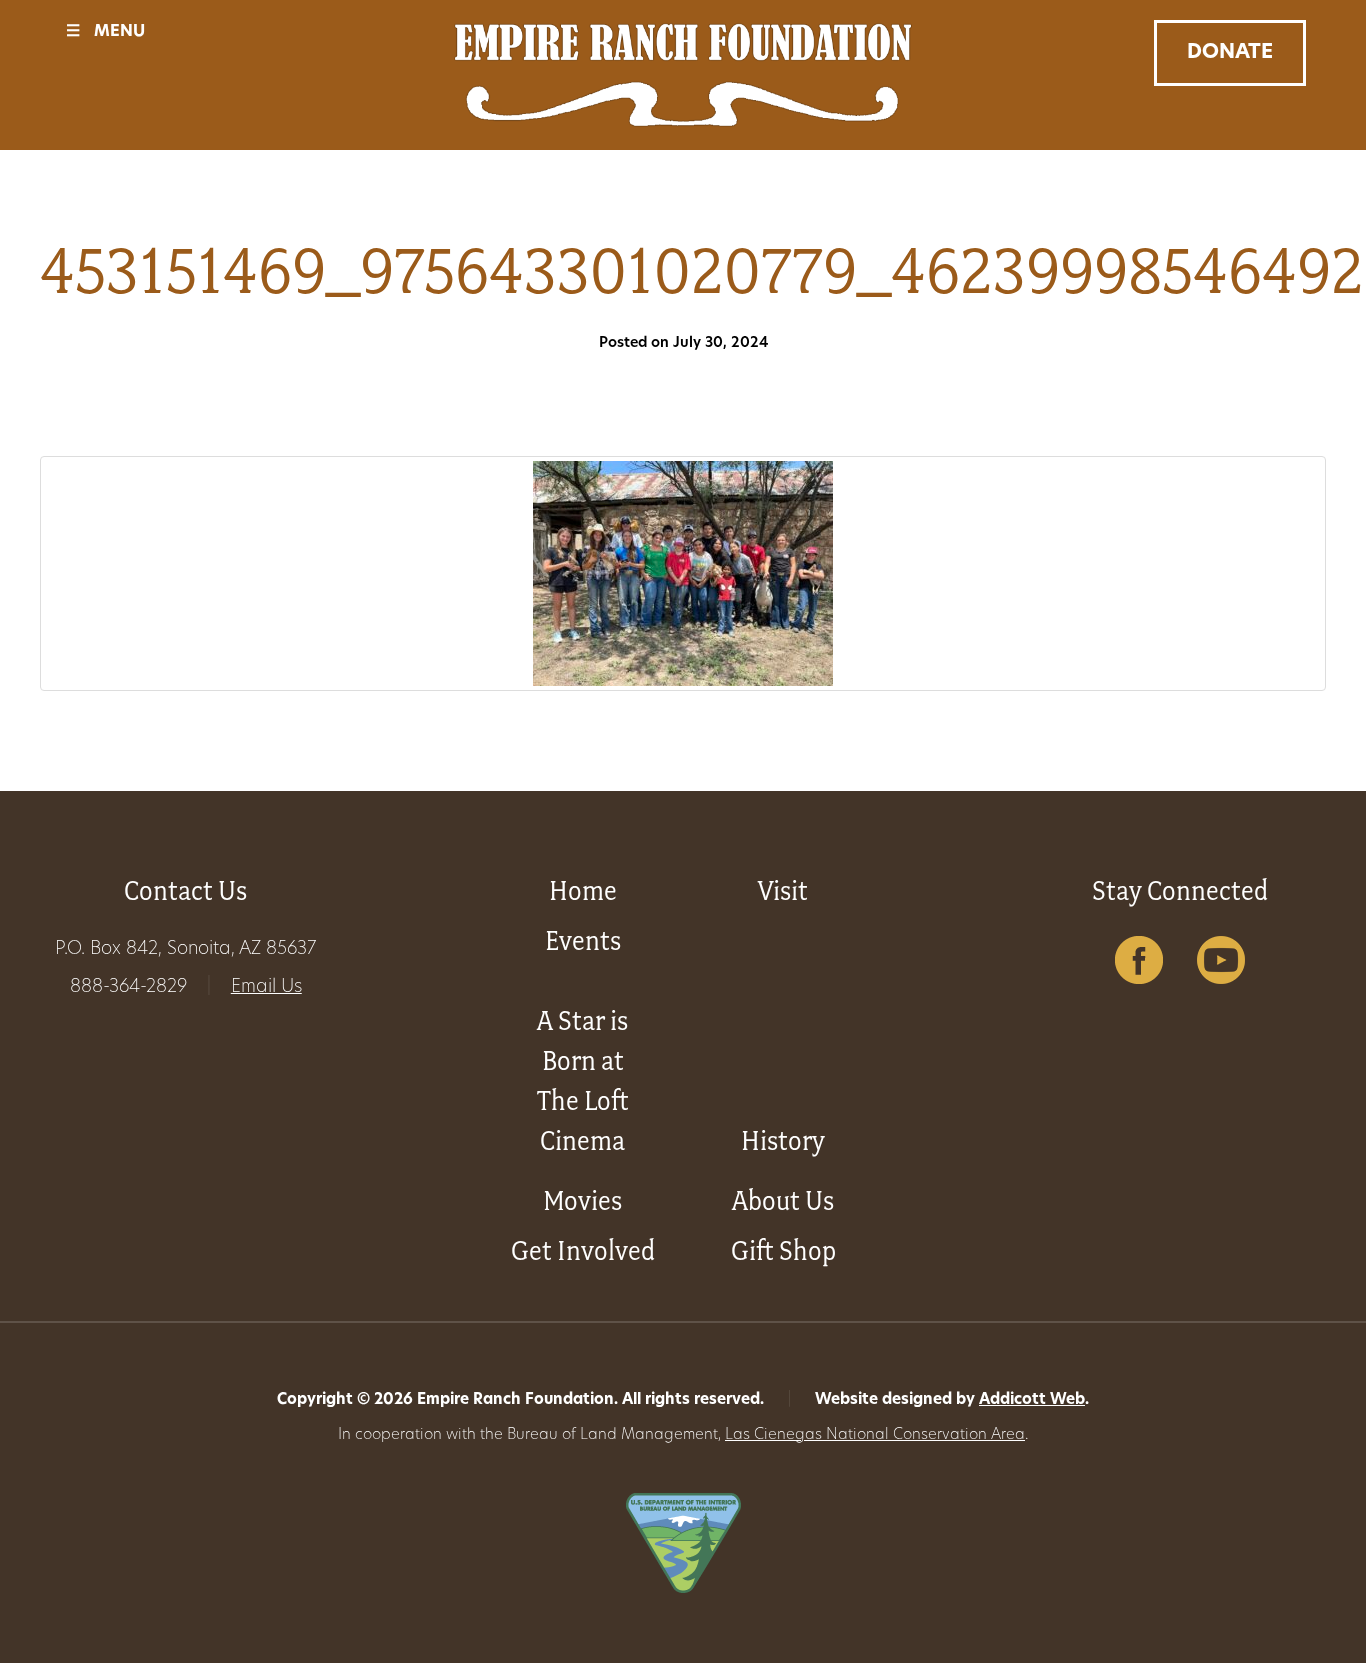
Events (583, 940)
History (783, 1140)
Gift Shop (783, 1250)
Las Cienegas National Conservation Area (875, 1435)
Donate (1230, 53)
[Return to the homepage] (683, 75)
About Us (783, 1200)
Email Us (266, 988)
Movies (582, 1200)
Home (583, 890)
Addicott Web (1032, 1400)
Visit (783, 890)
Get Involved (583, 1250)
